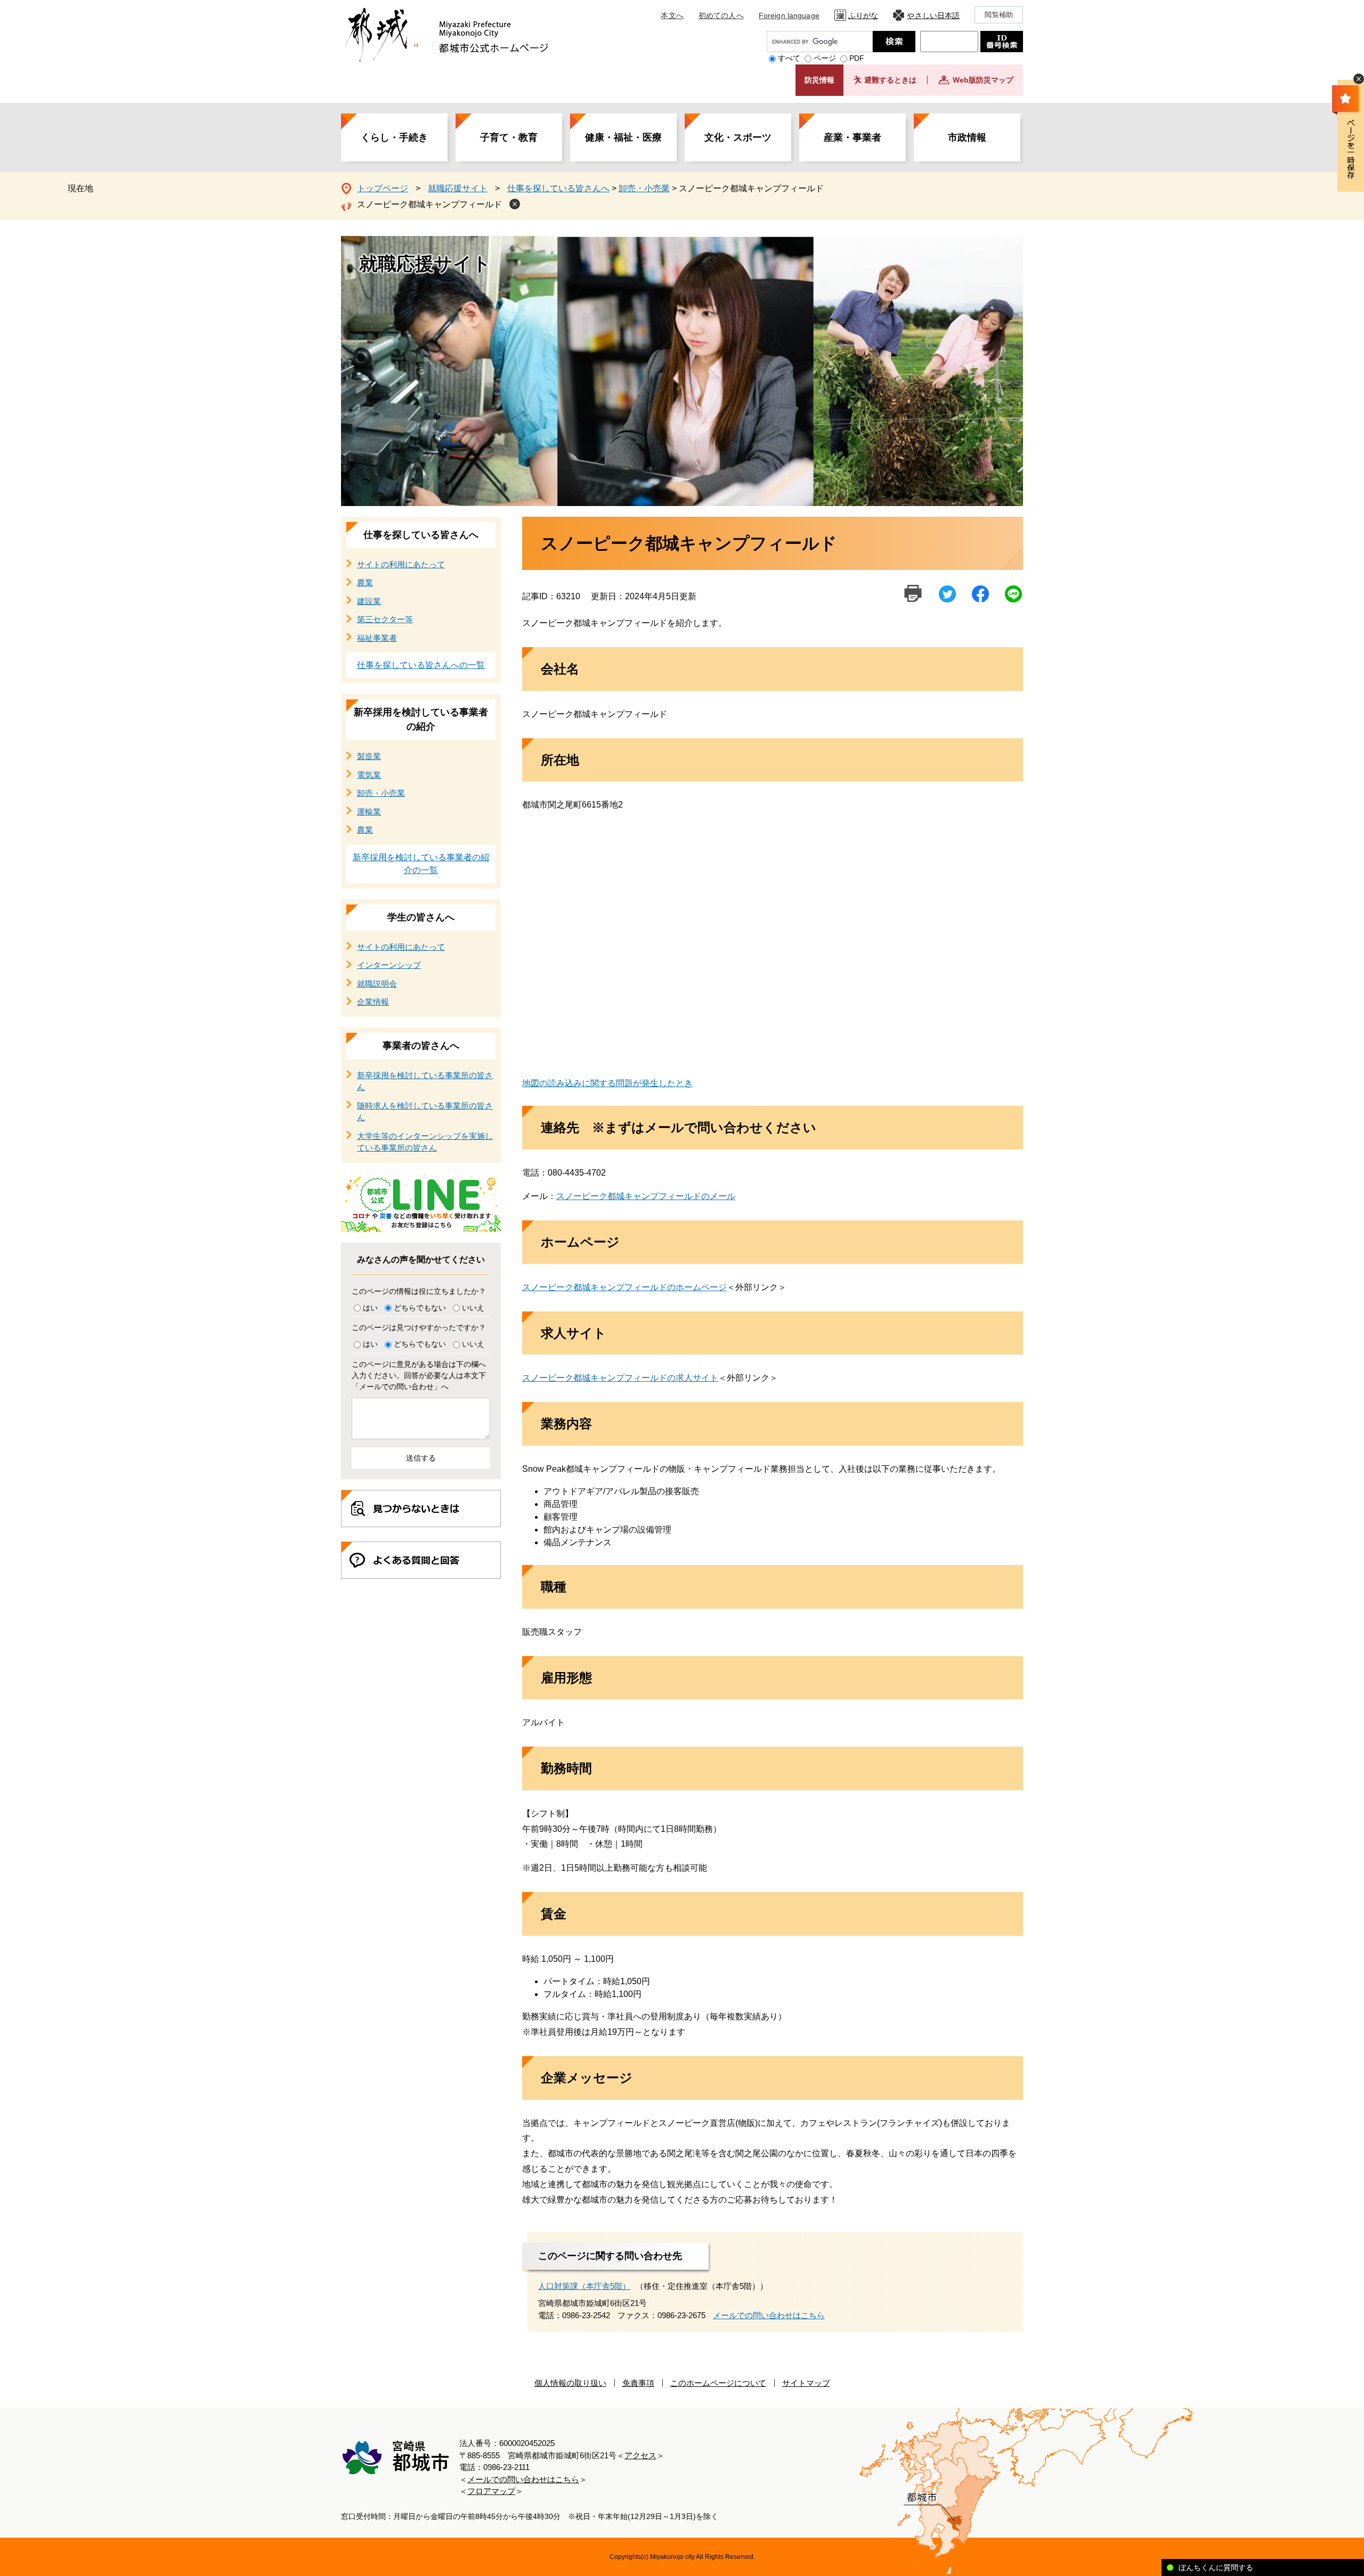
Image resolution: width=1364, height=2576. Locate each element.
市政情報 (967, 137)
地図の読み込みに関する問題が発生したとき (607, 1083)
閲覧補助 (999, 15)
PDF (857, 58)
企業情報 (373, 1002)
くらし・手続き (394, 137)
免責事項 (638, 2383)
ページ (825, 58)
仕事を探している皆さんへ (558, 188)
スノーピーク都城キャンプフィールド (429, 204)
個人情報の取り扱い (570, 2383)
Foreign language (789, 15)
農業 (365, 582)
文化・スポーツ (738, 137)
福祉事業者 (377, 638)
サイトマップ (806, 2383)
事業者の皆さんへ (421, 1046)
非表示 (1359, 79)
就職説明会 (377, 984)
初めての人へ (721, 15)
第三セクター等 (385, 619)
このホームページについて (718, 2383)
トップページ (383, 188)
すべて (789, 58)
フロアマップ (491, 2491)
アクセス (640, 2455)
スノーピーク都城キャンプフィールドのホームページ (624, 1287)
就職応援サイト (458, 188)
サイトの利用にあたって (401, 564)
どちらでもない (420, 1308)
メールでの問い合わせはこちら (769, 2315)
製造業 (369, 756)
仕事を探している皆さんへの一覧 (421, 665)
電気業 (369, 775)
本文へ (672, 15)
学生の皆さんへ (421, 917)
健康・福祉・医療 (623, 137)
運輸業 (369, 812)
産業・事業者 (852, 137)
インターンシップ (389, 965)
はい (370, 1308)
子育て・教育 (509, 137)
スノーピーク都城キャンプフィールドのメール (646, 1196)
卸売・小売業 (644, 188)
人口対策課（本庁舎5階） (584, 2286)
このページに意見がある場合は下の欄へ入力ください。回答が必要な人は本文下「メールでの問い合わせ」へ (419, 1375)
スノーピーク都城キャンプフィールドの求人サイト (620, 1378)
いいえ (473, 1308)
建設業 (369, 601)
